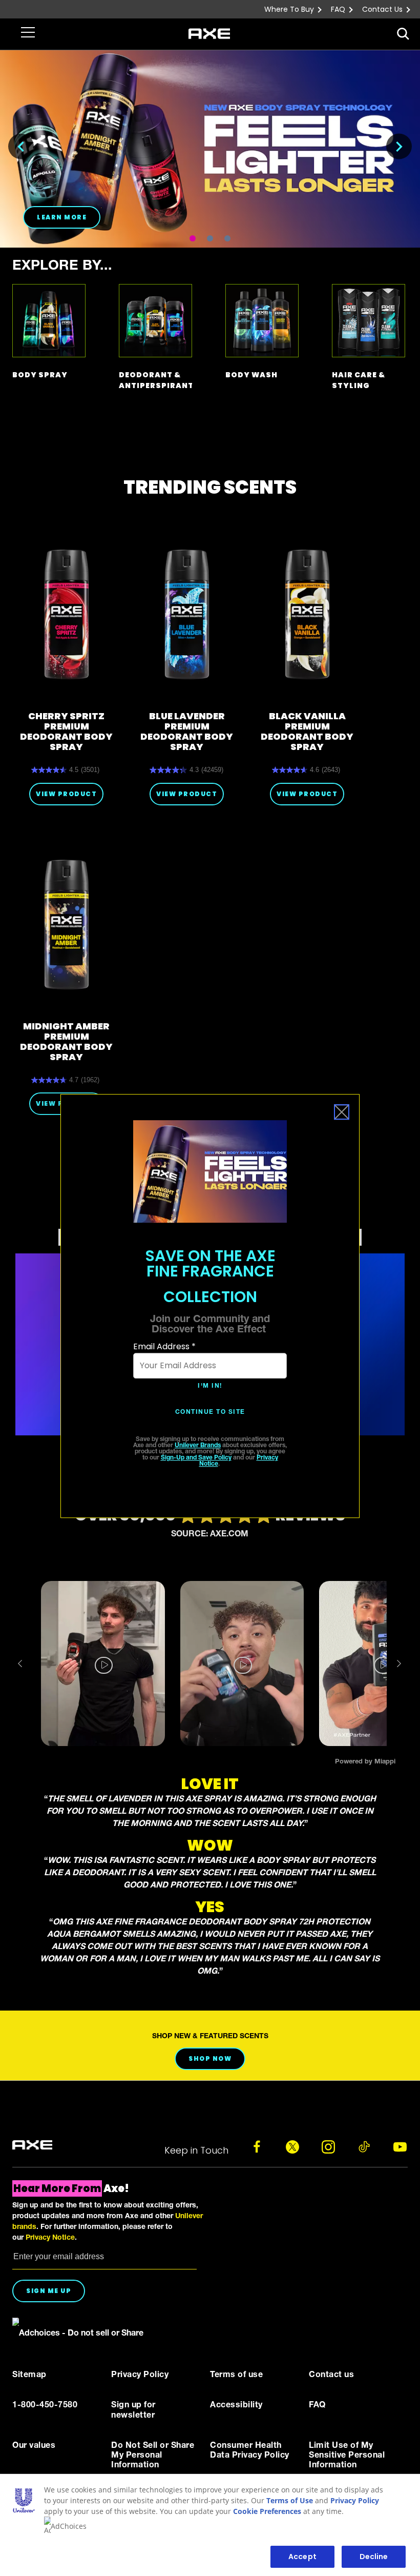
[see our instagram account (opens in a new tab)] (328, 2147)
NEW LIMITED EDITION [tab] (210, 238)
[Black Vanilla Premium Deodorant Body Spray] (307, 614)
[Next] (399, 147)
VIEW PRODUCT (66, 794)
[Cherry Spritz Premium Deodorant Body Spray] (66, 614)
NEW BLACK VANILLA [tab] (193, 238)
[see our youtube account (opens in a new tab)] (400, 2147)
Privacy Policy (355, 2500)
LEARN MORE (62, 217)
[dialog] (210, 1306)
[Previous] (21, 147)
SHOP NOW (210, 2058)
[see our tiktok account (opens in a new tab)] (364, 2147)
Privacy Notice (50, 2238)
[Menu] (26, 31)
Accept (302, 2557)
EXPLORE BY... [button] (62, 267)
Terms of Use (290, 2500)
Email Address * (164, 1346)
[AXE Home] (209, 34)
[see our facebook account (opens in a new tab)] (257, 2147)
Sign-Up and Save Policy (196, 1458)
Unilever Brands (198, 1446)
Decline (374, 2557)
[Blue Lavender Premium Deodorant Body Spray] (187, 614)
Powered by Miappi (365, 1762)
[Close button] (342, 1112)
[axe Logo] (32, 2145)
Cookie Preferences (267, 2511)
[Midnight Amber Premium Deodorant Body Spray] (66, 924)
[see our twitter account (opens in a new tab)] (292, 2147)
